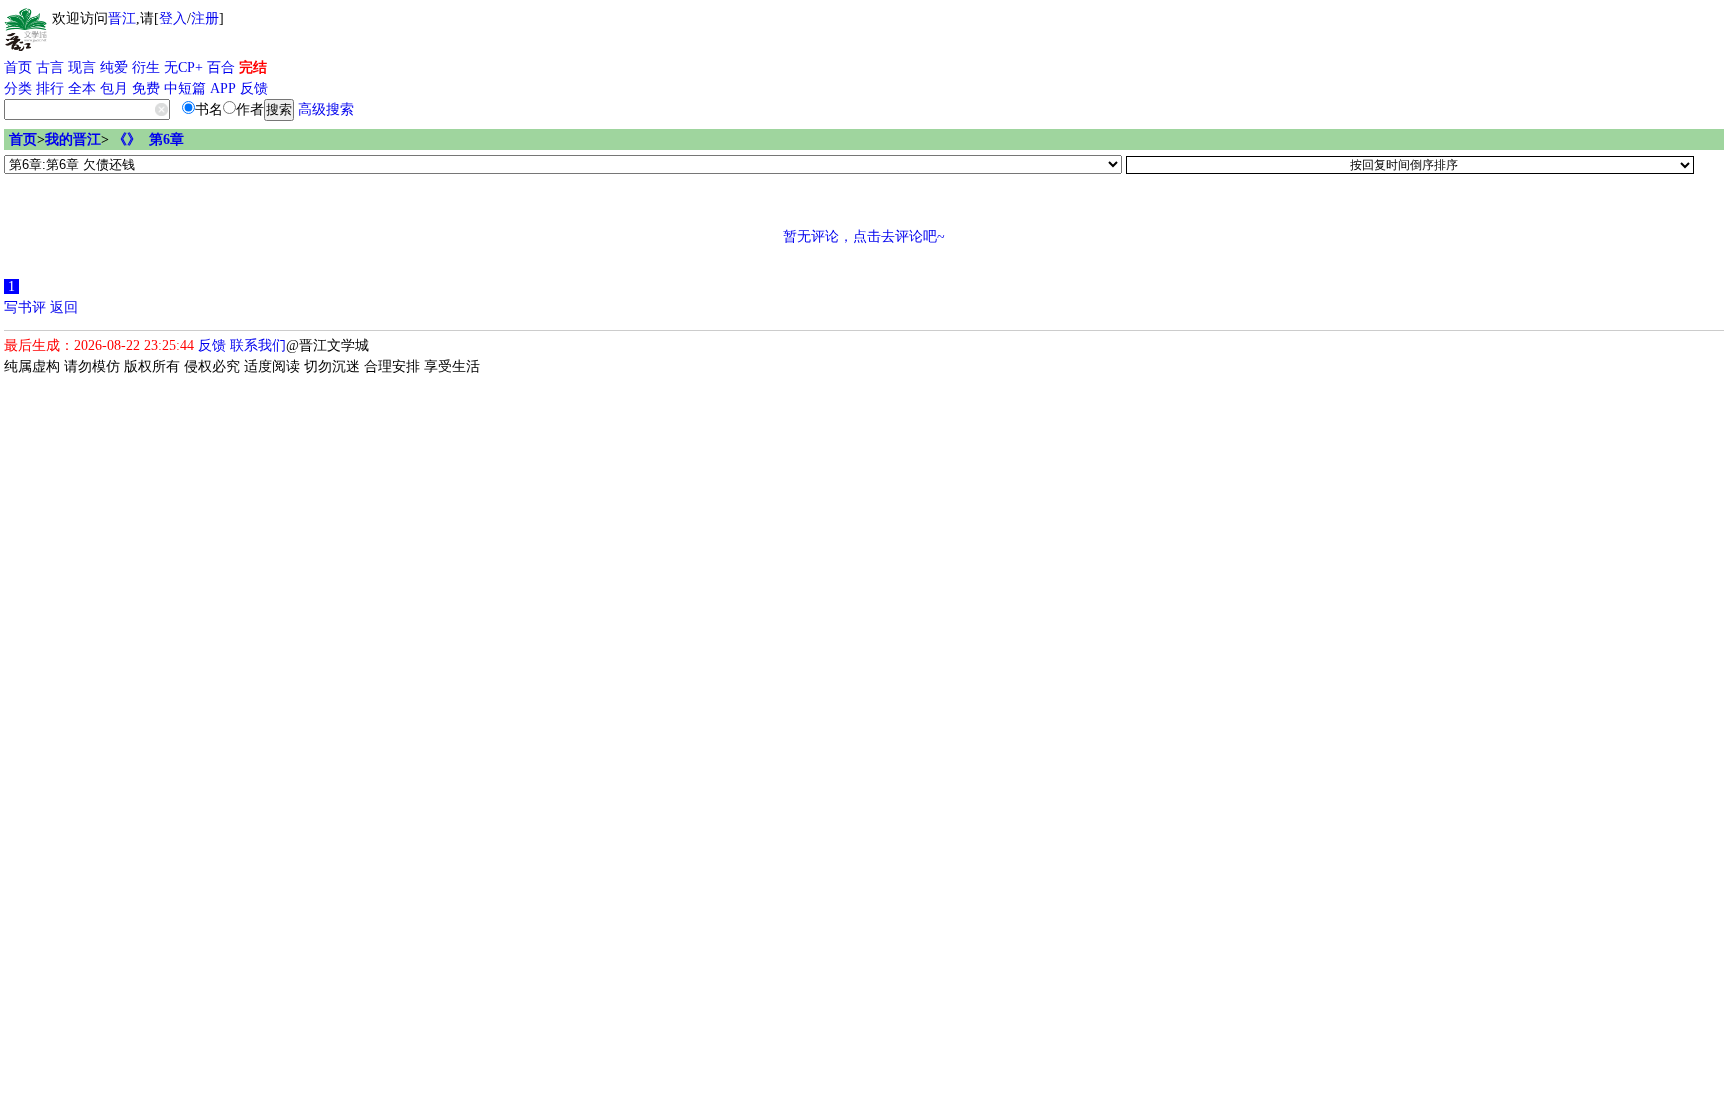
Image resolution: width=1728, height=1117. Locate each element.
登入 (173, 18)
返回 (64, 307)
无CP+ (183, 67)
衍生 (146, 67)
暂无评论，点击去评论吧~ (864, 236)
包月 (114, 88)
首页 (18, 67)
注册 (205, 18)
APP (223, 88)
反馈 (254, 88)
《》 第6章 (148, 139)
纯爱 (114, 67)
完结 (253, 67)
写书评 (25, 307)
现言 (82, 67)
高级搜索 (326, 109)
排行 (50, 88)
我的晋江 (73, 139)
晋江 (122, 18)
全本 (82, 88)
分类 (18, 88)
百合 (221, 67)
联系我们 (258, 345)
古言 (50, 67)
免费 (146, 88)
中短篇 (185, 88)
